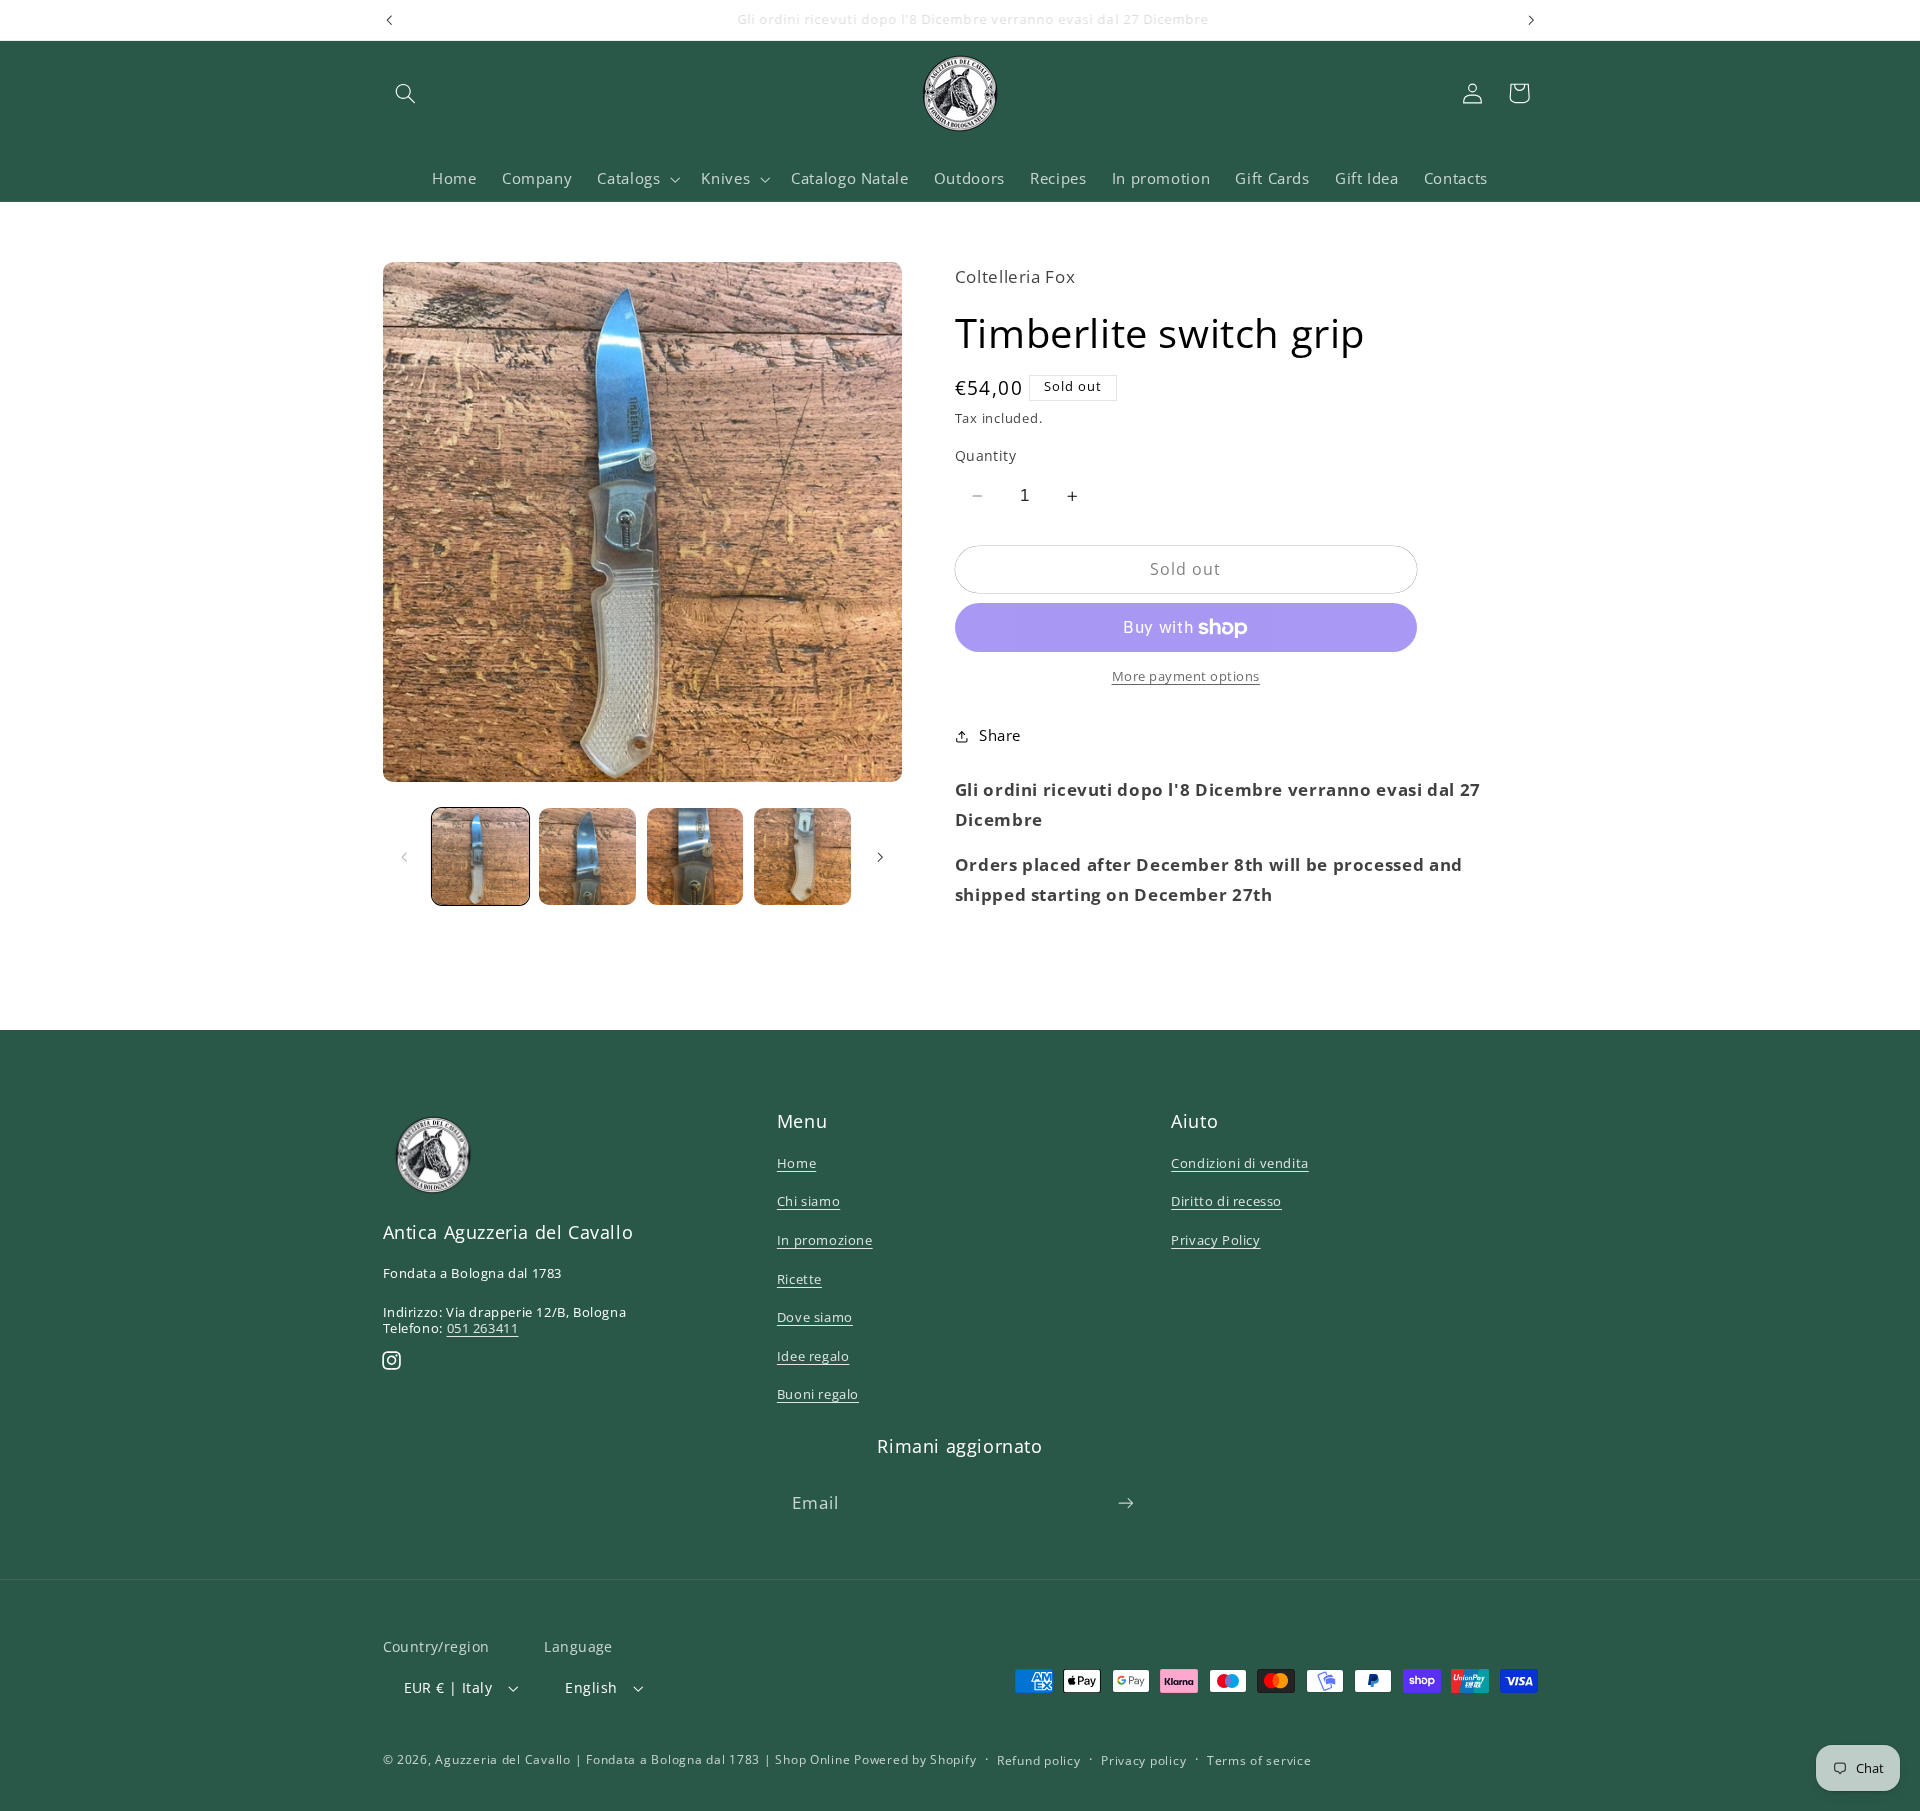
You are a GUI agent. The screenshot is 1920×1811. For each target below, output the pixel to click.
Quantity (985, 455)
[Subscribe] (1126, 1502)
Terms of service (1259, 1760)
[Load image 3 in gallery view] (695, 856)
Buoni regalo (818, 1394)
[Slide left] (405, 857)
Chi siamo (808, 1201)
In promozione (825, 1240)
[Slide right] (880, 857)
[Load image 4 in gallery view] (802, 856)
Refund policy (1039, 1760)
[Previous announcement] (389, 20)
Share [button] (1000, 736)
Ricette (799, 1279)
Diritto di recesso (1226, 1201)
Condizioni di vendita (1240, 1163)
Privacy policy (1143, 1760)
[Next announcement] (1531, 20)
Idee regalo (813, 1356)
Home (796, 1163)
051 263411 (483, 1328)
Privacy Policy (1215, 1240)
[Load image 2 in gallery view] (587, 856)
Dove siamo (815, 1317)
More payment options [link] (1186, 677)
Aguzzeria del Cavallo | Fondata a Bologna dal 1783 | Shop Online (642, 1759)
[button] (406, 93)
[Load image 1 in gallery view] (480, 856)
